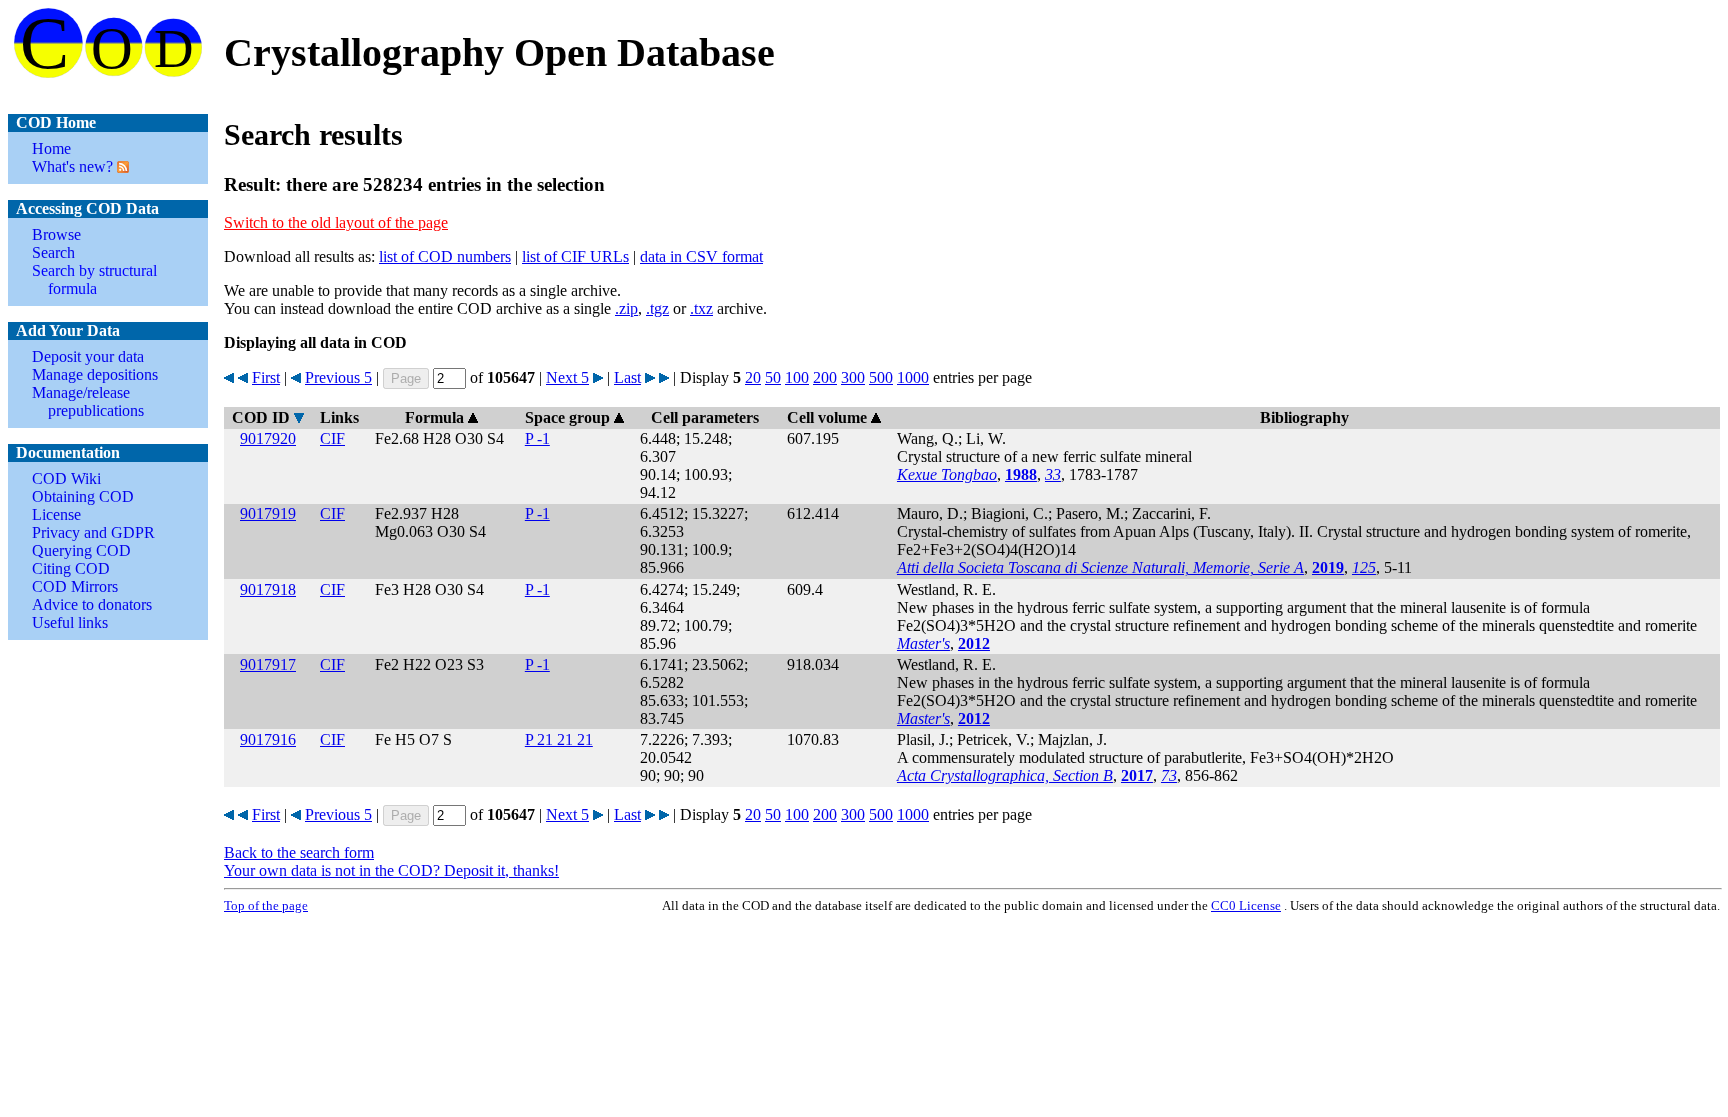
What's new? (72, 166)
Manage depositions (95, 374)
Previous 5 (338, 377)
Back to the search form (299, 852)
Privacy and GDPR (93, 532)
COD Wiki (66, 478)
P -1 (537, 438)
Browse (56, 234)
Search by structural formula (94, 279)
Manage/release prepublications (88, 401)
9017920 (268, 438)
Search (53, 252)
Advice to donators (92, 604)
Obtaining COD (83, 496)
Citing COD (71, 568)
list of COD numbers (445, 256)
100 (797, 377)
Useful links (70, 622)
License (56, 514)
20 (753, 377)
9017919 (268, 513)
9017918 (268, 589)
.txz (701, 308)
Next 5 (567, 377)
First (266, 377)
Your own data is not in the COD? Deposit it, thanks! (391, 870)
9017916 (268, 739)
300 (853, 377)
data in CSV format (701, 256)
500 (881, 377)
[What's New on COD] (121, 166)
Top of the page (266, 905)
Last (627, 377)
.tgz (657, 308)
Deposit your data (88, 356)
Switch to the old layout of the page (336, 222)
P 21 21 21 (559, 739)
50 (773, 377)
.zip (626, 308)
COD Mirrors (75, 586)
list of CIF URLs (575, 256)
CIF (332, 438)
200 (825, 377)
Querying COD (81, 550)
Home (51, 148)
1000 (913, 377)
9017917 (268, 664)
